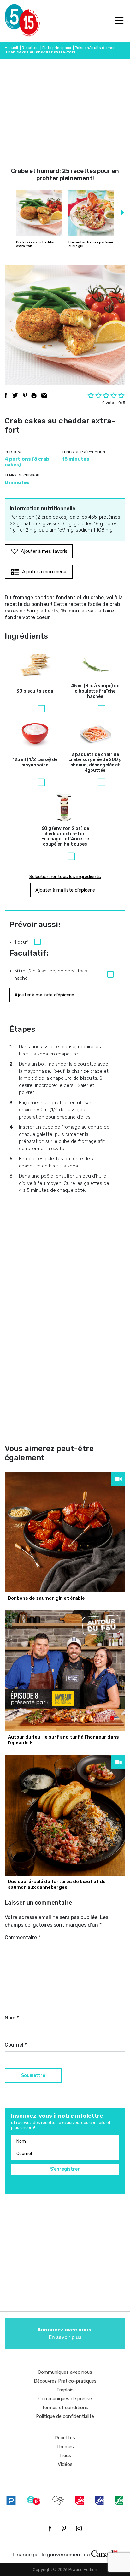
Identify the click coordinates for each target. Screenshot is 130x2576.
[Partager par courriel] (44, 395)
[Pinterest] (64, 2528)
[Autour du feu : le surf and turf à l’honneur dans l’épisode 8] (65, 1671)
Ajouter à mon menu (44, 572)
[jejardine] (119, 2501)
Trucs (65, 2455)
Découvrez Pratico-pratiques (65, 2381)
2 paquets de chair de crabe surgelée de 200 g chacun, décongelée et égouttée (95, 763)
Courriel (16, 2045)
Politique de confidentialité (65, 2416)
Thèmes (65, 2447)
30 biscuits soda (35, 691)
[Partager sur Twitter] (15, 395)
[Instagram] (79, 2528)
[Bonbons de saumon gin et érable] (65, 1532)
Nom (12, 2018)
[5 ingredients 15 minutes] (15, 21)
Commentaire (23, 1938)
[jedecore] (99, 2501)
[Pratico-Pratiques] (11, 2501)
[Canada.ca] (104, 2553)
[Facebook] (50, 2528)
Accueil (11, 48)
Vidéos (65, 2464)
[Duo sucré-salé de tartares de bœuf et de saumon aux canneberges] (65, 1815)
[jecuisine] (80, 2501)
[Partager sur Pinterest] (25, 395)
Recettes (30, 48)
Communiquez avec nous (65, 2372)
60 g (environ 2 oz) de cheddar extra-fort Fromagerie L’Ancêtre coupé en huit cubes (65, 836)
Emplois (65, 2390)
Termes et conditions (65, 2408)
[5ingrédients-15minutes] (34, 2501)
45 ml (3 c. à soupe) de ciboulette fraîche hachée (95, 691)
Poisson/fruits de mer (95, 48)
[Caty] (58, 2501)
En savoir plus (65, 2334)
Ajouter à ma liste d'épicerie (65, 890)
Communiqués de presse (65, 2399)
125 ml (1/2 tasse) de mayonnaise (35, 762)
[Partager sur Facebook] (6, 395)
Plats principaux (57, 48)
